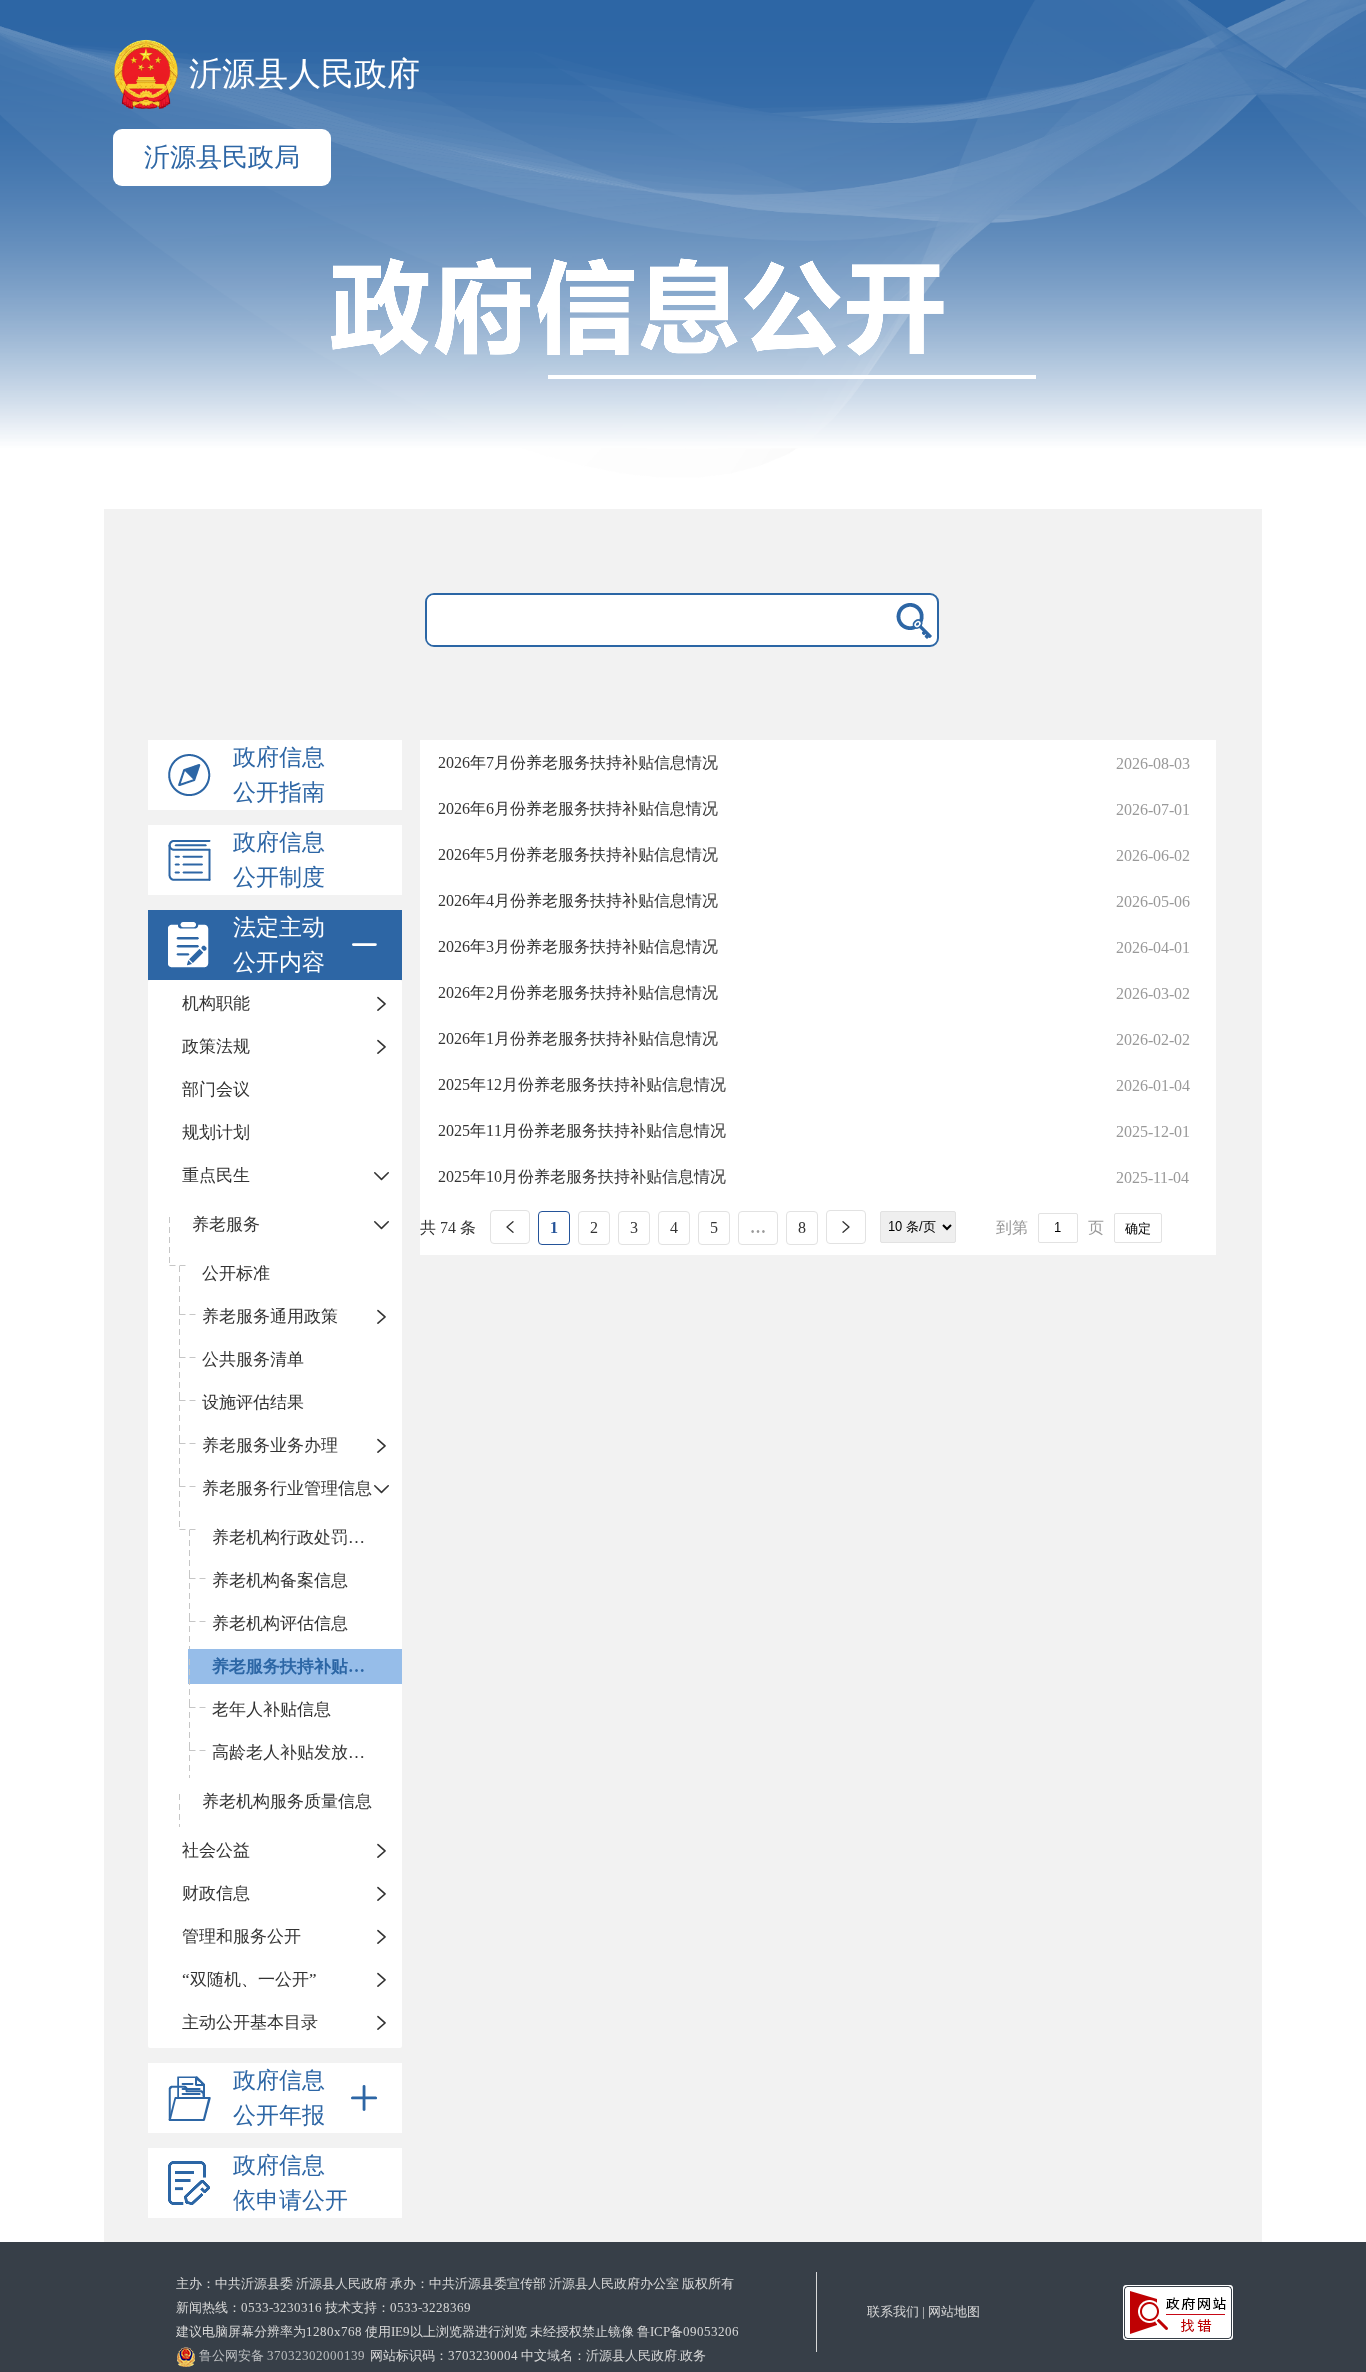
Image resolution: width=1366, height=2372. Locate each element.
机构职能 (216, 1003)
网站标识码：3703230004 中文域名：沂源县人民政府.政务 (538, 2355)
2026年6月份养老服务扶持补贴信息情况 (578, 808)
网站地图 (954, 2311)
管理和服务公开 (241, 1936)
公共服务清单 (253, 1359)
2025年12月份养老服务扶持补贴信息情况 (582, 1084)
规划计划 (216, 1132)
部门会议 (216, 1089)
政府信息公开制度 (279, 860)
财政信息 (216, 1893)
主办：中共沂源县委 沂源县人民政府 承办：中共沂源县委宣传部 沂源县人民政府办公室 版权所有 (455, 2283)
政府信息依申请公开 (290, 2183)
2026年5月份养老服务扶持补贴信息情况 (578, 854)
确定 (1138, 1228)
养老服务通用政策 (270, 1316)
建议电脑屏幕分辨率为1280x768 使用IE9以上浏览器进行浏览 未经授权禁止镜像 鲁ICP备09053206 (457, 2331)
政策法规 (216, 1046)
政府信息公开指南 (279, 775)
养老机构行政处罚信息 (297, 1537)
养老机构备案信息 (280, 1580)
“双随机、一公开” (249, 1979)
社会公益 (216, 1850)
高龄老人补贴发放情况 (297, 1752)
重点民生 (216, 1175)
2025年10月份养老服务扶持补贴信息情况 (582, 1176)
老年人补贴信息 (271, 1709)
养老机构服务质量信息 (287, 1801)
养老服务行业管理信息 (287, 1488)
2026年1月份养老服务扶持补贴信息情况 (578, 1038)
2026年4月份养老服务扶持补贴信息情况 (578, 900)
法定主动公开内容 (279, 945)
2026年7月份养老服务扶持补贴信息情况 (578, 762)
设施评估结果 (253, 1402)
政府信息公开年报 (279, 2098)
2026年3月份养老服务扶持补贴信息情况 (578, 946)
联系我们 (893, 2311)
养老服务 (226, 1224)
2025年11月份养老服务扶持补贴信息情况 (582, 1130)
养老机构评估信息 (280, 1623)
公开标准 (236, 1273)
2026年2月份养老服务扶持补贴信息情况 (578, 992)
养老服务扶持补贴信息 (297, 1666)
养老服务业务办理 (270, 1445)
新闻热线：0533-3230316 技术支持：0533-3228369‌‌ (323, 2307)
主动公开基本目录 (250, 2022)
